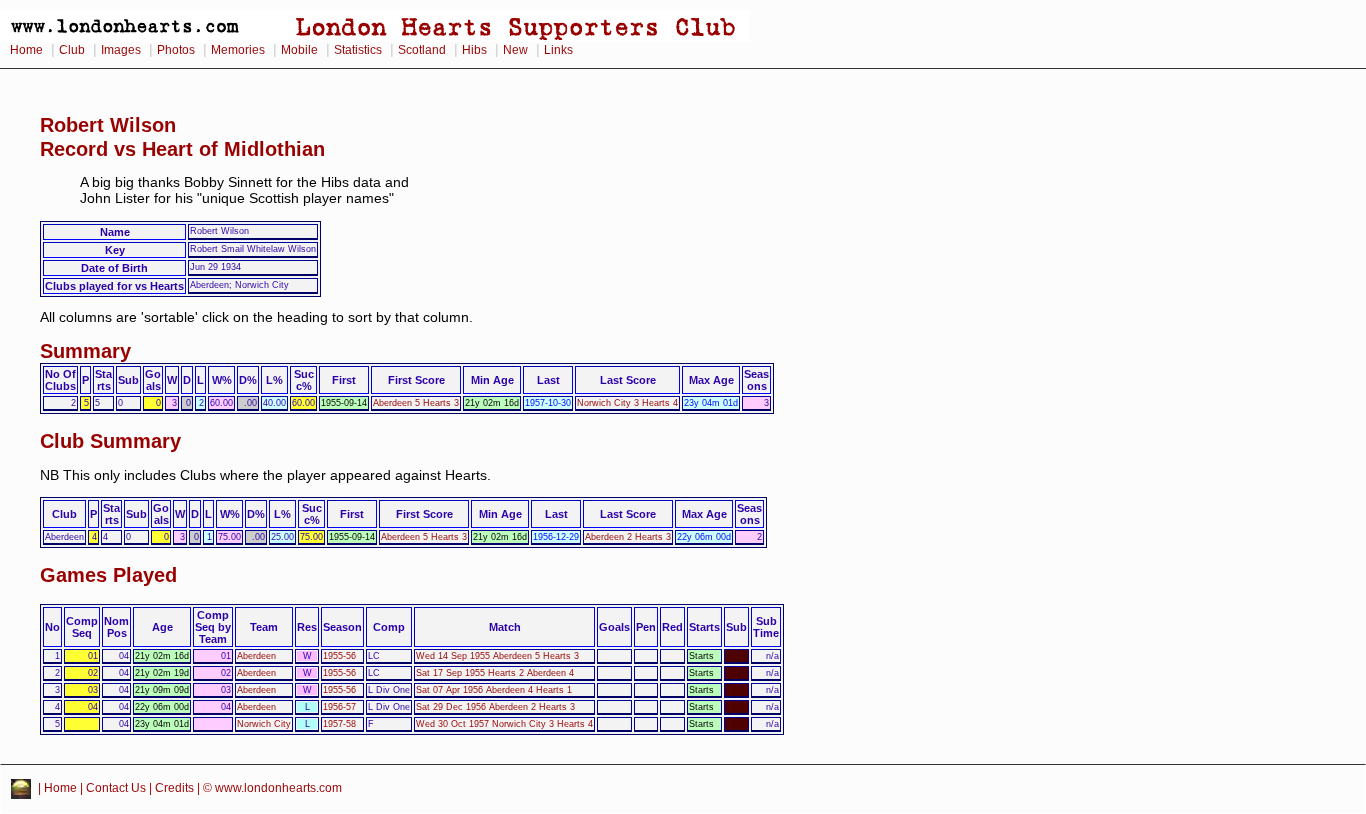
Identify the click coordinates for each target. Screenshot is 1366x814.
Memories (238, 50)
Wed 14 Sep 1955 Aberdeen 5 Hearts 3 (497, 656)
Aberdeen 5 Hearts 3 (416, 403)
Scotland (422, 50)
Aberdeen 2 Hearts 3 (628, 537)
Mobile (299, 50)
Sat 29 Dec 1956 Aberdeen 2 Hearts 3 (495, 707)
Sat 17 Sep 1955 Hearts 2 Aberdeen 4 (495, 673)
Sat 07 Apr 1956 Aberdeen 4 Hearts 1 (494, 690)
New (515, 50)
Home (26, 50)
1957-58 (339, 724)
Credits (174, 788)
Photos (176, 50)
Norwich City (264, 724)
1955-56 (339, 656)
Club (72, 50)
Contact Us (116, 788)
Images (121, 50)
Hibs (474, 50)
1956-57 (339, 707)
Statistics (358, 50)
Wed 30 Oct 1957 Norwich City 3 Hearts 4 (504, 724)
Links (558, 50)
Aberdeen (256, 656)
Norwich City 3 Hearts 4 (627, 403)
